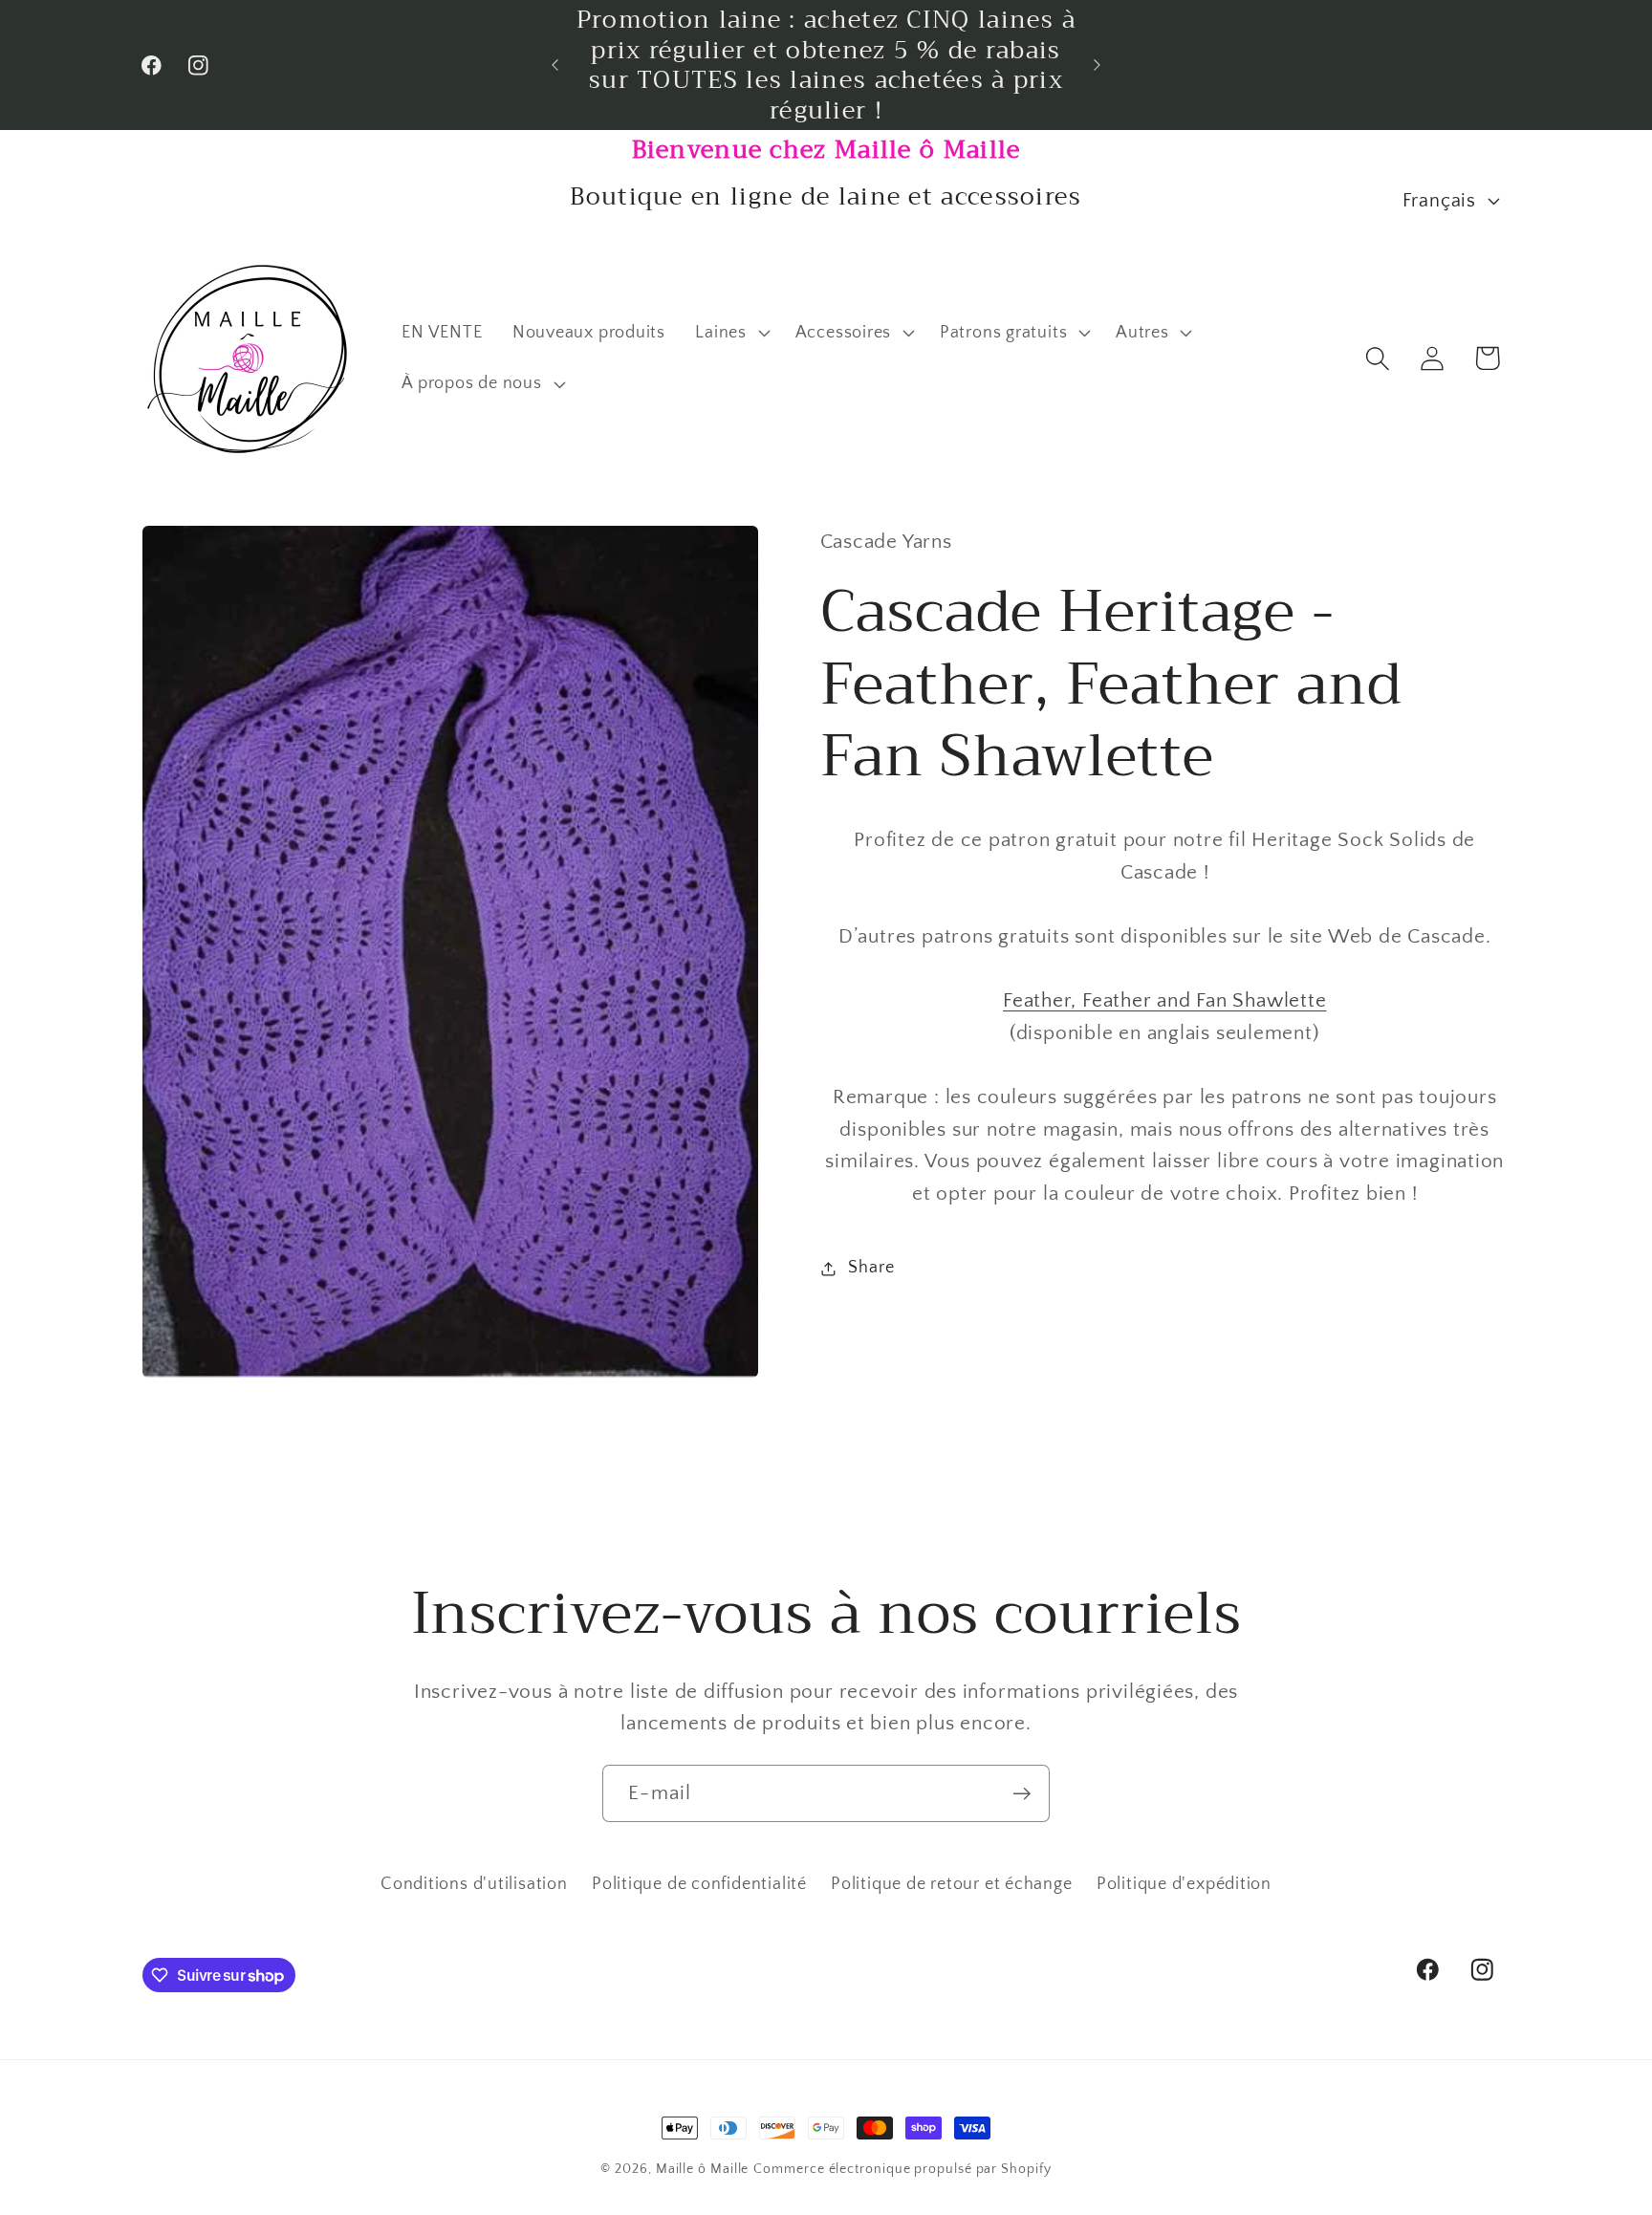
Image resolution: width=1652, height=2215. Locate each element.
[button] (730, 333)
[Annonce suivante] (1098, 65)
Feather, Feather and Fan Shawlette (1165, 1001)
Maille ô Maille (703, 2169)
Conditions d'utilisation (474, 1884)
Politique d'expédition (1184, 1884)
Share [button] (871, 1268)
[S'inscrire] (1022, 1794)
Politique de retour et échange (951, 1884)
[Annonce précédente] (555, 65)
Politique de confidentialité (699, 1884)
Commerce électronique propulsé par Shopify (902, 2169)
